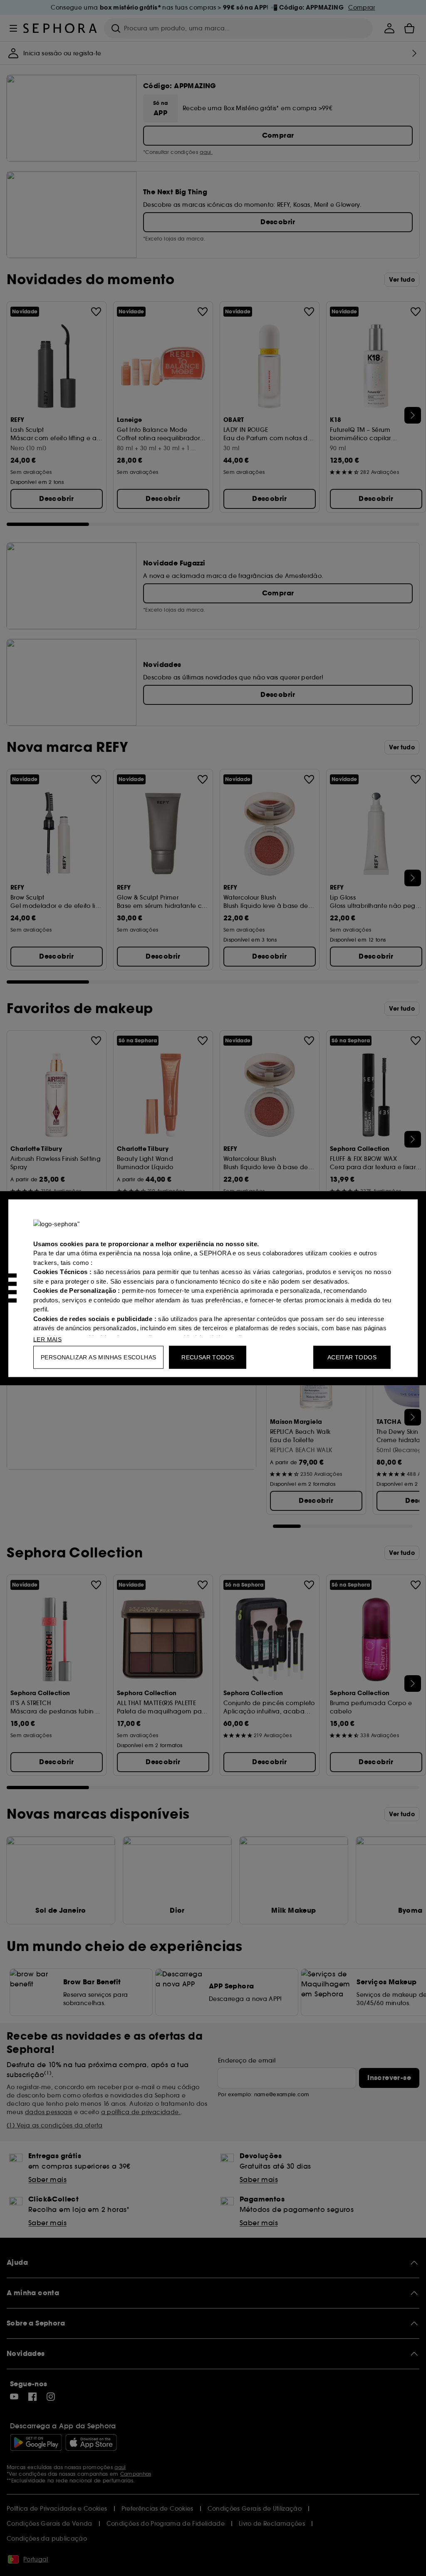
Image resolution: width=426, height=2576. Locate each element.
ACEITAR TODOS (352, 1357)
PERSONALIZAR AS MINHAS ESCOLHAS (98, 1357)
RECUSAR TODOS (208, 1357)
